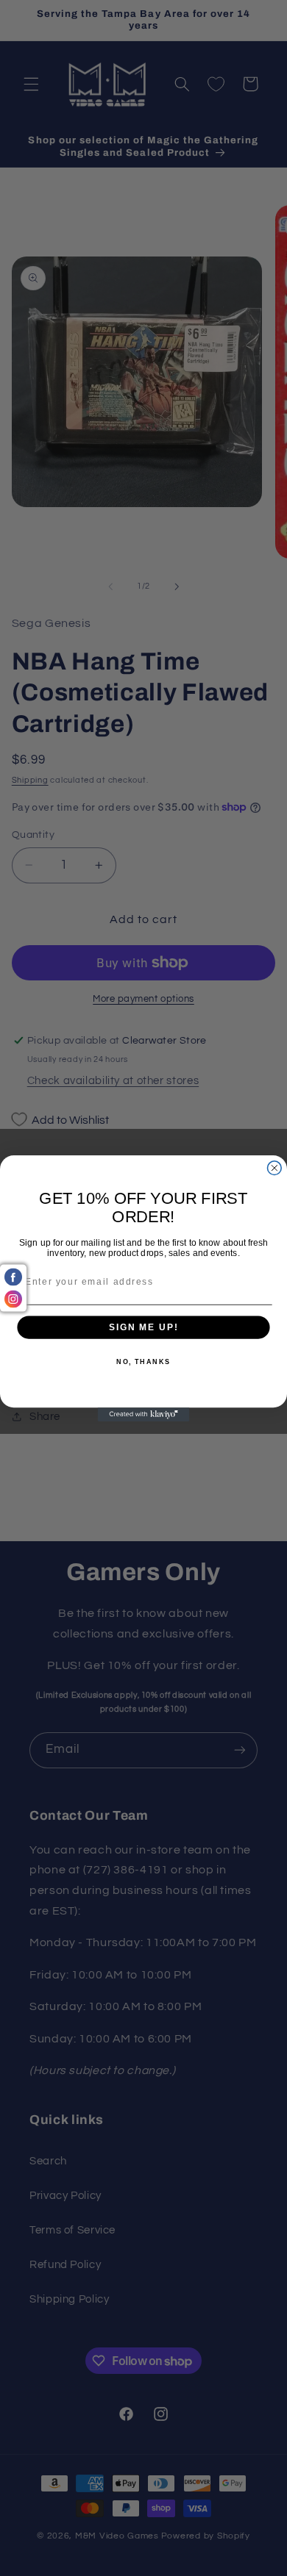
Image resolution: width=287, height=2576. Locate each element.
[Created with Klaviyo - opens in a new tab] (144, 1414)
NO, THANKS (143, 1361)
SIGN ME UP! (143, 1327)
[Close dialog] (274, 1167)
